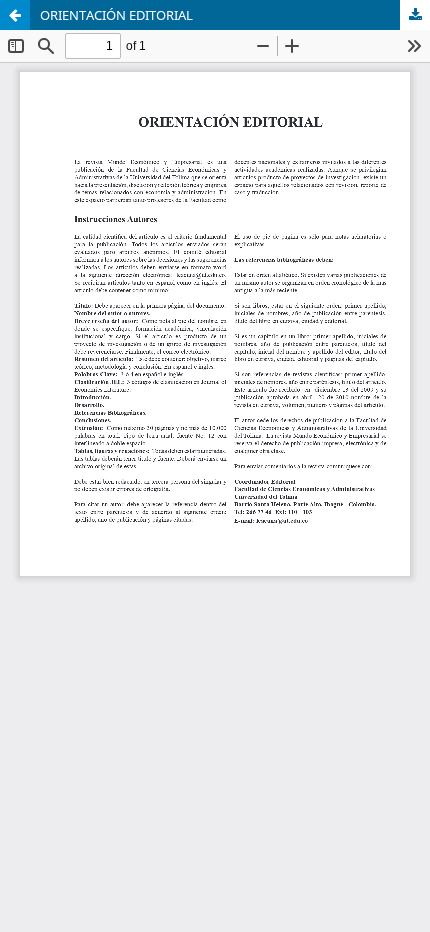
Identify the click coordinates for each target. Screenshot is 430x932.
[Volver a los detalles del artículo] (15, 15)
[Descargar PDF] (415, 15)
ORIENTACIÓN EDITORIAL (116, 15)
